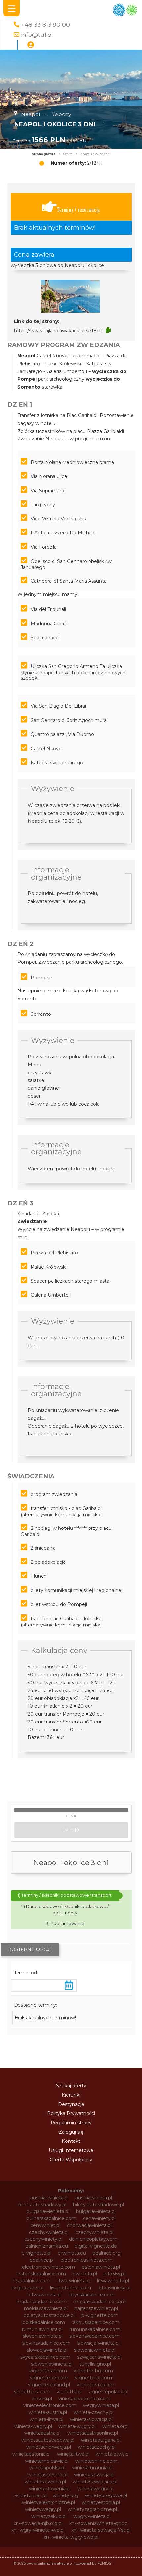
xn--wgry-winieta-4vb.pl (38, 2530)
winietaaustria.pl (42, 2433)
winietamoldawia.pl (47, 2461)
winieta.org (115, 2426)
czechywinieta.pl (94, 2232)
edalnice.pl (42, 2260)
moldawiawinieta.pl (46, 2308)
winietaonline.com (96, 2461)
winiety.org (66, 2495)
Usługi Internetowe (71, 2150)
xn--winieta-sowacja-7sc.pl (101, 2530)
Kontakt (71, 2141)
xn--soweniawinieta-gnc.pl (99, 2523)
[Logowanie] (31, 45)
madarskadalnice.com (42, 2302)
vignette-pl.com (93, 2378)
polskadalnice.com (44, 2322)
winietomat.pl (31, 2495)
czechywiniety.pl (43, 2239)
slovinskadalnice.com (47, 2343)
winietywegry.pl (43, 2509)
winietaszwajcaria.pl (95, 2482)
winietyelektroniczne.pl (49, 2502)
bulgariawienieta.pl (48, 2211)
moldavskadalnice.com (100, 2302)
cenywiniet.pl (45, 2225)
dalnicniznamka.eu (47, 2246)
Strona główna (44, 154)
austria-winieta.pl (50, 2198)
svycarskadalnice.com (45, 2357)
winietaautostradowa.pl (48, 2440)
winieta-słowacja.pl (91, 2419)
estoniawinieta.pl (101, 2267)
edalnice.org (106, 2253)
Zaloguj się (71, 2132)
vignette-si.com (32, 2392)
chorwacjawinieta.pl (89, 2225)
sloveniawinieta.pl (43, 2336)
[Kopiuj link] (108, 330)
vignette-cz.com (49, 2378)
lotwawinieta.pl (45, 2295)
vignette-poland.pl (49, 2385)
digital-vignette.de (96, 2246)
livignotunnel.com (71, 2288)
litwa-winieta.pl (74, 2281)
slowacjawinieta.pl (47, 2350)
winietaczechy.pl (97, 2447)
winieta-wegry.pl (33, 2426)
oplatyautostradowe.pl (49, 2315)
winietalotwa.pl (113, 2454)
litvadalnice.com (32, 2281)
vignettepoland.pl (108, 2392)
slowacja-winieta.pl (98, 2343)
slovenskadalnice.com (94, 2336)
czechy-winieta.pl (49, 2232)
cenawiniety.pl (99, 2218)
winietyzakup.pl (49, 2516)
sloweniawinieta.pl (95, 2350)
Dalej (69, 1830)
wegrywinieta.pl (101, 2405)
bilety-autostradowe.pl (98, 2205)
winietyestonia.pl (101, 2502)
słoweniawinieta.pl (52, 2364)
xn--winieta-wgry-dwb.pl (71, 2537)
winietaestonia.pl (31, 2454)
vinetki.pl (42, 2399)
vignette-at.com (48, 2371)
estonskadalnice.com (42, 2274)
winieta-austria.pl (48, 2412)
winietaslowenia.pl (45, 2482)
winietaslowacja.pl (94, 2475)
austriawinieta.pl (94, 2198)
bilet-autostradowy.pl (42, 2205)
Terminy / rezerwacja (78, 210)
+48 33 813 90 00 (46, 25)
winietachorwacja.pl (49, 2447)
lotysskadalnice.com (91, 2295)
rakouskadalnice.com (96, 2322)
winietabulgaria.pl (101, 2440)
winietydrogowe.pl (106, 2495)
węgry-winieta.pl (92, 2516)
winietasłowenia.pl (50, 2489)
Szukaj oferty (71, 2086)
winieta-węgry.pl (77, 2426)
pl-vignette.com (100, 2315)
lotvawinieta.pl (114, 2288)
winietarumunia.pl (92, 2468)
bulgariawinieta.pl (96, 2211)
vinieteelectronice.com (50, 2405)
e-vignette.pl (36, 2253)
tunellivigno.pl (95, 2364)
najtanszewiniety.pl (96, 2308)
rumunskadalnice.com (95, 2329)
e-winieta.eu (72, 2253)
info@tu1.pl (37, 34)
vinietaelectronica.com (85, 2399)
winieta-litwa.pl (47, 2419)
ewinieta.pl (85, 2274)
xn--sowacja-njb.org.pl (38, 2523)
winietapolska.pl (47, 2468)
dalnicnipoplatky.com (93, 2239)
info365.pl (114, 2274)
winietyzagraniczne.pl (92, 2509)
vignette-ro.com (95, 2385)
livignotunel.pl (27, 2288)
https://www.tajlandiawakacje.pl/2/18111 (58, 331)
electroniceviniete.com (49, 2267)
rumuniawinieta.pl (42, 2329)
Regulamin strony (71, 2123)
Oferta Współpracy (71, 2160)
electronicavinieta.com (87, 2260)
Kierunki (71, 2095)
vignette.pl (69, 2392)
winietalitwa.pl (73, 2454)
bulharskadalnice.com (52, 2218)
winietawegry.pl (95, 2489)
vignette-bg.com (93, 2371)
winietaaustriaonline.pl (93, 2433)
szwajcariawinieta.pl (99, 2357)
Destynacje (71, 2104)
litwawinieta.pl (113, 2281)
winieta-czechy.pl (93, 2412)
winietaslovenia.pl (47, 2475)
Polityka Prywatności (71, 2113)
